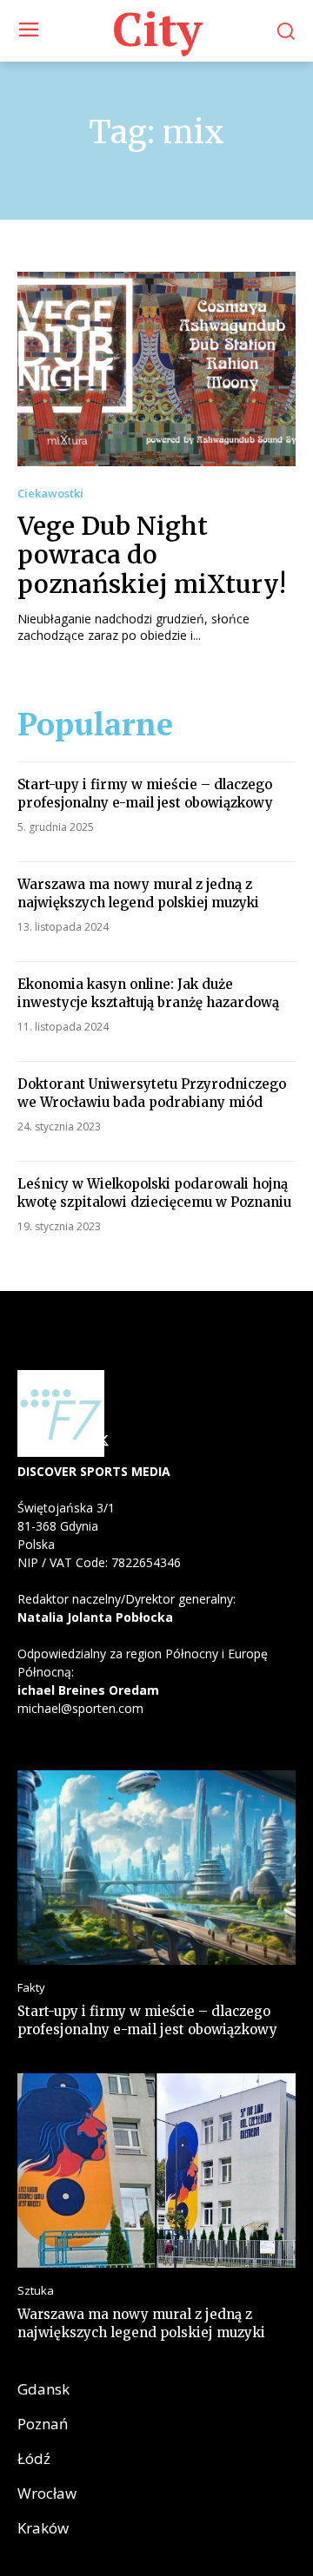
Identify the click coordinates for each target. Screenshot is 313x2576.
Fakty (31, 1988)
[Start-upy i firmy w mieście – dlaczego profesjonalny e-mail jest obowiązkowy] (156, 1868)
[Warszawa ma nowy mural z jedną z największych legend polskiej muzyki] (156, 2171)
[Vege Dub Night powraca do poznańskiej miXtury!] (156, 369)
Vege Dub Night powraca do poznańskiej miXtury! (152, 555)
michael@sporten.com (80, 1708)
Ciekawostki (50, 494)
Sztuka (36, 2291)
